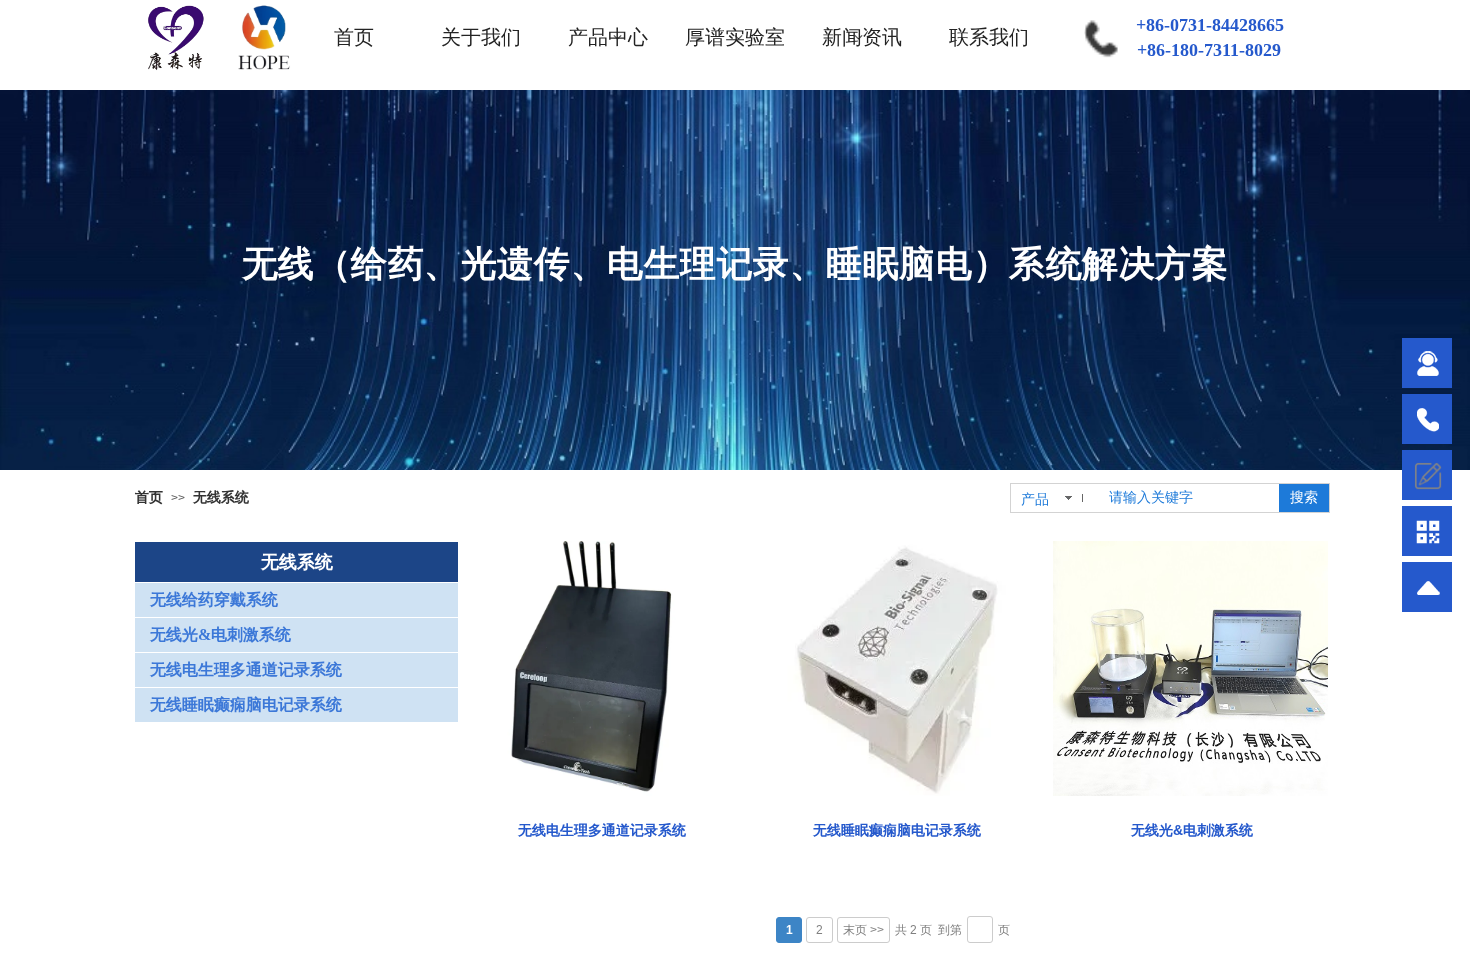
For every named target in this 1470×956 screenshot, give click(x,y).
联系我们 (989, 37)
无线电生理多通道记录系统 (602, 830)
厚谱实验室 (735, 37)
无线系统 (221, 497)
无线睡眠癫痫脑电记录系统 (897, 830)
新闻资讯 (862, 37)
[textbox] (1187, 498)
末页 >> (863, 930)
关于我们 (481, 37)
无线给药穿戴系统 (214, 599)
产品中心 (608, 37)
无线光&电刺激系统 (1192, 830)
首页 (354, 37)
